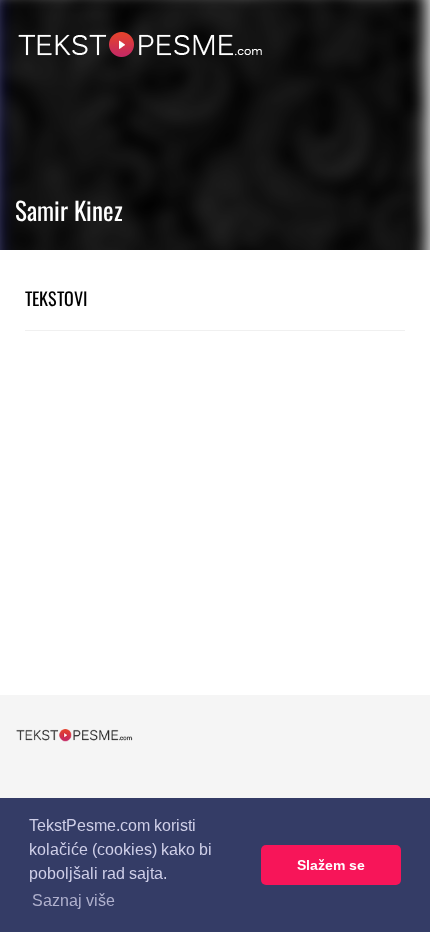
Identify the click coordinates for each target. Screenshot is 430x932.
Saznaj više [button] (73, 900)
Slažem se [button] (331, 865)
